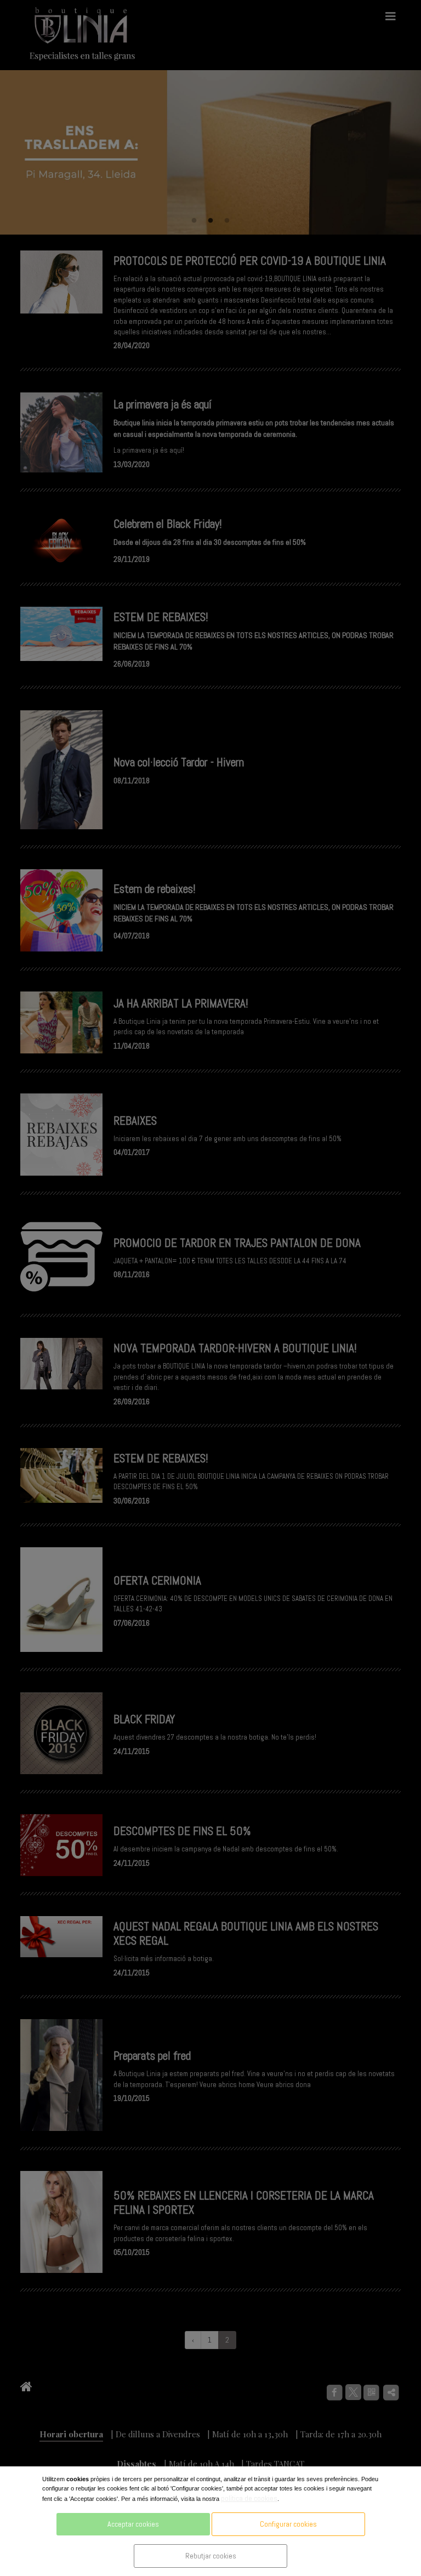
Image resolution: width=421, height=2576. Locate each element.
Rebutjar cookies (211, 2556)
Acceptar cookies (133, 2524)
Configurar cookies (288, 2524)
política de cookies (249, 2498)
